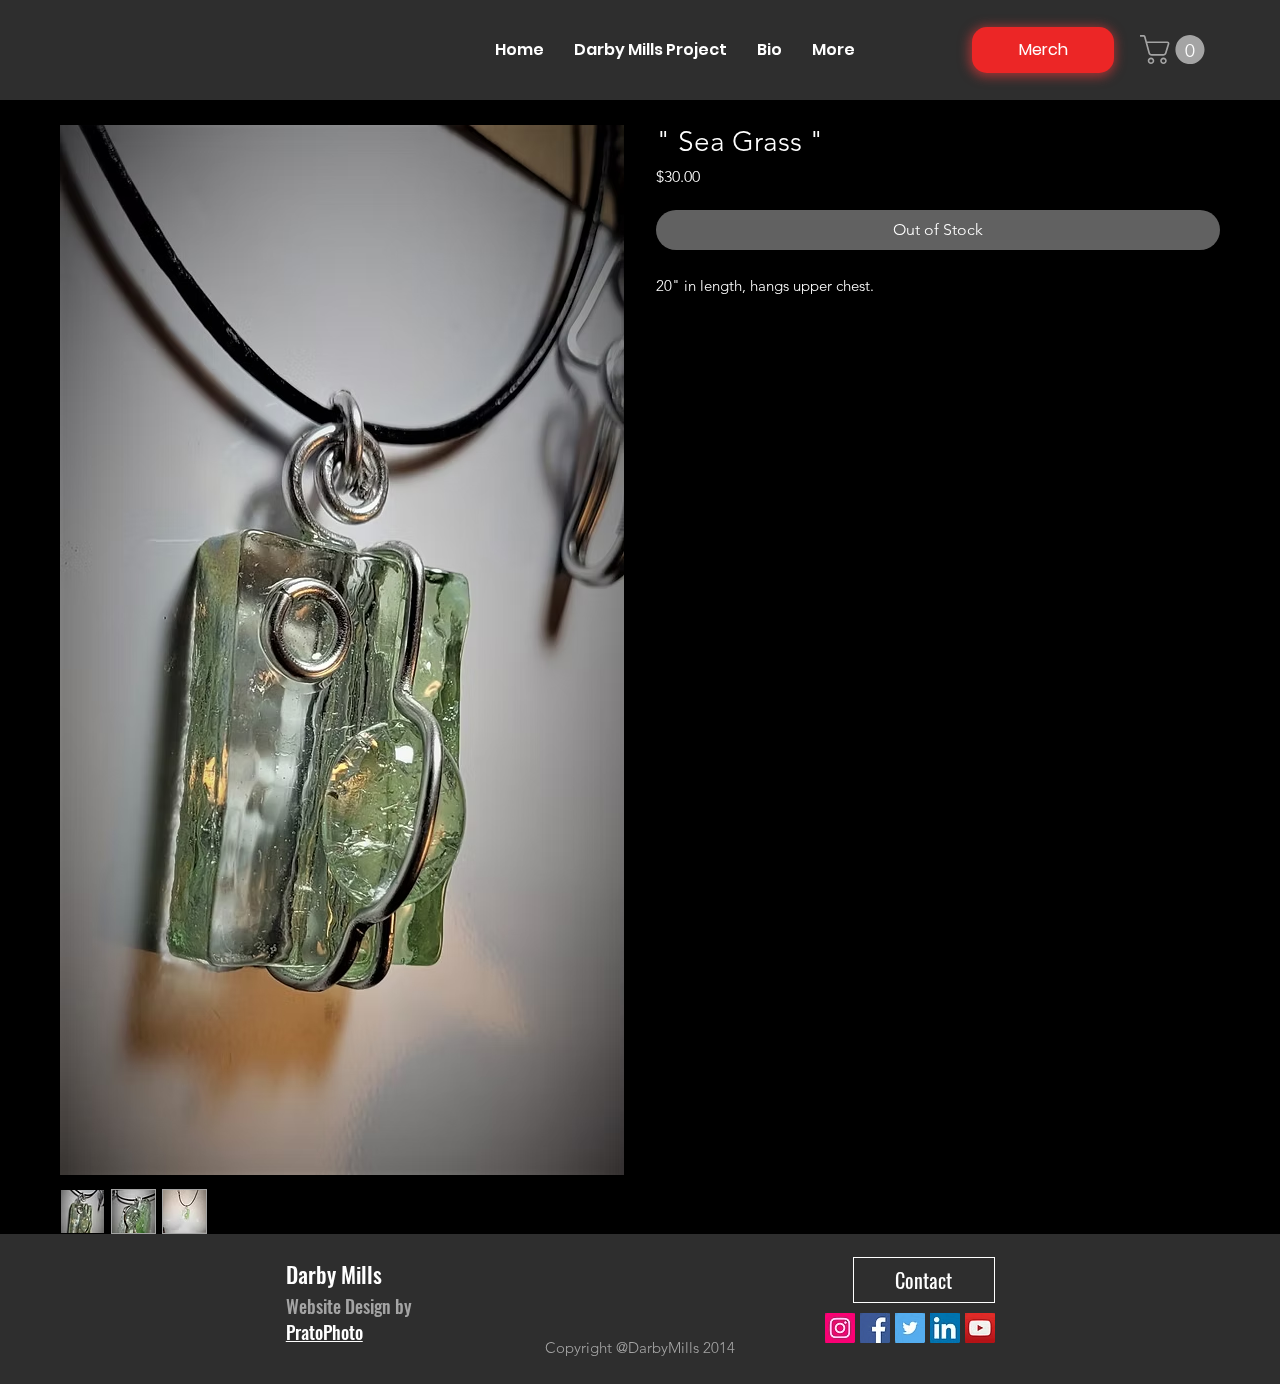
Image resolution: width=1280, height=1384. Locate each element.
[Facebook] (875, 1328)
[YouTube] (980, 1328)
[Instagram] (840, 1328)
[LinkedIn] (945, 1328)
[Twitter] (910, 1328)
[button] (1175, 49)
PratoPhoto (324, 1332)
